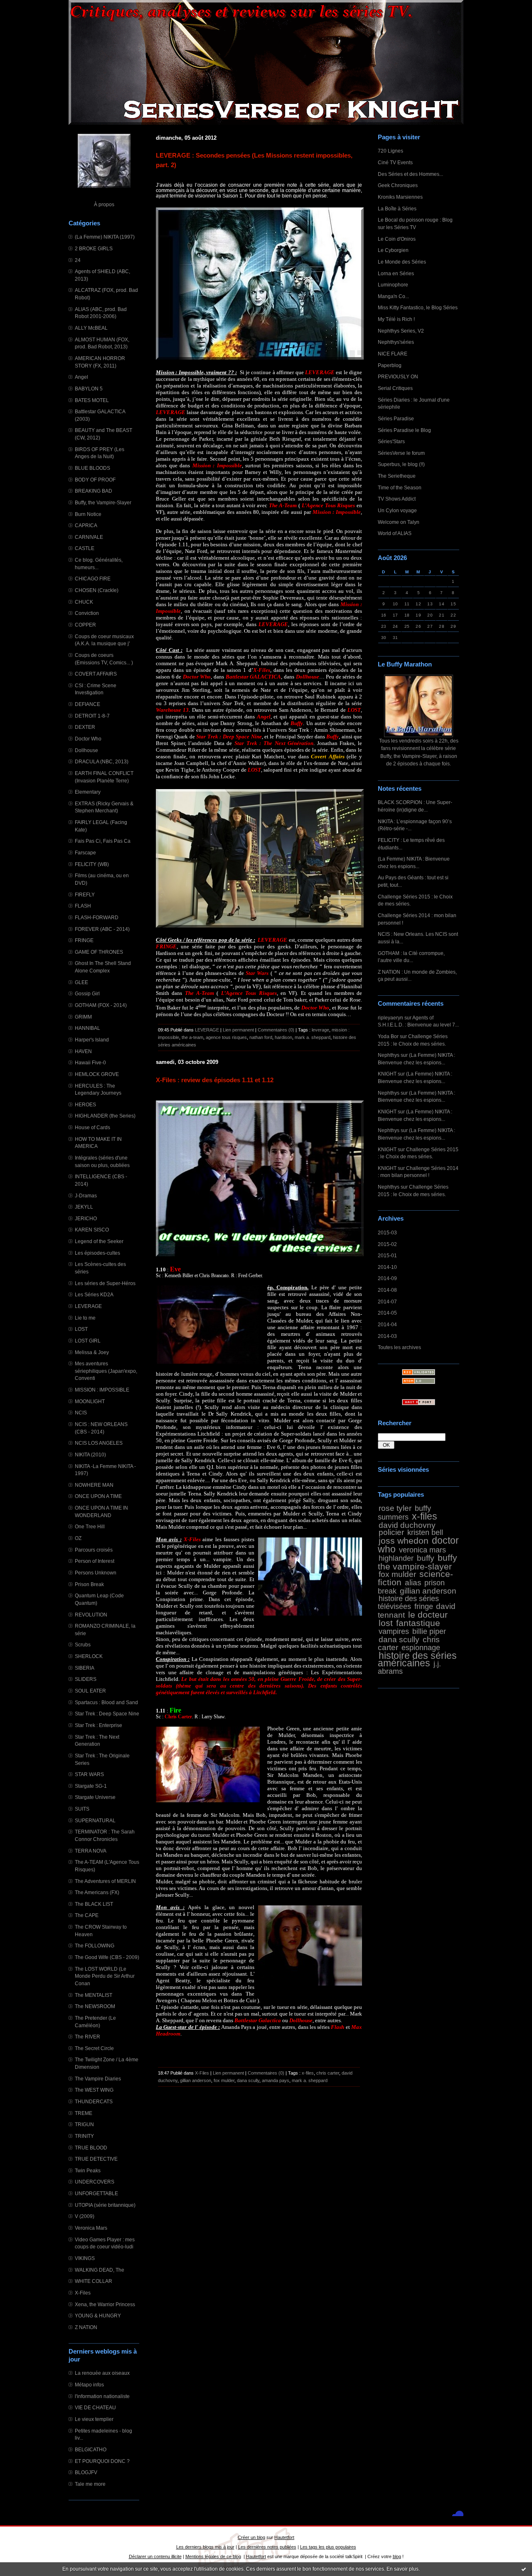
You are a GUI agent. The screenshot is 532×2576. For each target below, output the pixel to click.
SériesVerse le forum (401, 453)
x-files (425, 1516)
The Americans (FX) (97, 1892)
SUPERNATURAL (95, 1820)
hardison (283, 1037)
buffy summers (404, 1513)
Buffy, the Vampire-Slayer (103, 502)
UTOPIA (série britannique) (105, 2205)
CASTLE (85, 548)
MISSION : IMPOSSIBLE (102, 1390)
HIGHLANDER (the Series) (105, 1116)
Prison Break (89, 1584)
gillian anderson (428, 1591)
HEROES (85, 1104)
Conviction (87, 613)
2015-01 (387, 1255)
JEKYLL (84, 1207)
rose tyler (395, 1508)
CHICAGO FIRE (93, 579)
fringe (424, 1606)
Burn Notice (88, 514)
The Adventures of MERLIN (105, 1881)
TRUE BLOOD (91, 2148)
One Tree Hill (90, 1526)
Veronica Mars (91, 2228)
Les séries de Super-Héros (105, 1283)
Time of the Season (400, 487)
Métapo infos (89, 2385)
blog (397, 2556)
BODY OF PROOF (95, 480)
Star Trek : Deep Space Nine (107, 1714)
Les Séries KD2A (94, 1294)
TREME (84, 2113)
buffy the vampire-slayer (417, 1562)
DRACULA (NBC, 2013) (102, 761)
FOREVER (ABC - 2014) (102, 929)
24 (78, 260)
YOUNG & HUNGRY (98, 2316)
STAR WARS (89, 1774)
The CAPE (87, 1915)
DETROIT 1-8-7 (92, 716)
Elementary (88, 792)
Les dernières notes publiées (267, 2547)
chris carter (328, 2073)
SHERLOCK (89, 1656)
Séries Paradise (396, 418)
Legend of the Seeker (99, 1241)
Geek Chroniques (398, 185)
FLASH (83, 906)
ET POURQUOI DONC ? (102, 2461)
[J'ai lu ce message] (524, 2569)
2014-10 (387, 1267)
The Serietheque (397, 476)
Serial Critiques (395, 388)
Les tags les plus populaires (328, 2547)
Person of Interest (95, 1561)
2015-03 (387, 1232)
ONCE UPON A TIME (98, 1496)
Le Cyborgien (393, 250)
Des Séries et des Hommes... (410, 174)
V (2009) (85, 2216)
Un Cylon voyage (397, 510)
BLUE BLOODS (92, 468)
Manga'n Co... (393, 296)
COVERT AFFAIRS (96, 674)
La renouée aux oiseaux (102, 2373)
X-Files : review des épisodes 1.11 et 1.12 (215, 1080)
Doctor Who (88, 739)
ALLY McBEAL (91, 328)
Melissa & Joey (92, 1352)
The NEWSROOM (95, 2006)
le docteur (428, 1615)
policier (391, 1532)
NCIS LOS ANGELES (99, 1443)
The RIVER (87, 2037)
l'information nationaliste (102, 2396)
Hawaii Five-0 (90, 1062)
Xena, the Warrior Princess (105, 2304)
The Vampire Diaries (98, 2079)
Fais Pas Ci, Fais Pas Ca (103, 841)
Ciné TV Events (395, 162)
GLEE (81, 982)
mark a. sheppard (313, 1037)
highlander (396, 1558)
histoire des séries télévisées (408, 1603)
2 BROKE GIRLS (94, 248)
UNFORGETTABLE (96, 2193)
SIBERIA (85, 1668)
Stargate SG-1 (91, 1786)
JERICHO (86, 1218)
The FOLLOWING (95, 1946)
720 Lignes (390, 151)
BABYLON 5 (89, 389)
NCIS (81, 1413)
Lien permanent (238, 1030)
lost (386, 1623)
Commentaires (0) (276, 1030)
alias (413, 1582)
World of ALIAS (395, 533)
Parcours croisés (94, 1550)
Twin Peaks (88, 2170)
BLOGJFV (86, 2472)
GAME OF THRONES (99, 952)
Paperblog (390, 365)
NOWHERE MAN (94, 1485)
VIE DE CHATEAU (95, 2407)
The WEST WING (94, 2090)
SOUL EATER (90, 1691)
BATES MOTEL (92, 400)
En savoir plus (403, 2569)
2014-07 (387, 1302)
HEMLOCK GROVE (97, 1074)
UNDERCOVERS (95, 2182)
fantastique (418, 1623)
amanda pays (276, 2080)
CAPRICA (86, 525)
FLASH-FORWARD (97, 917)
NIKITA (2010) (90, 1455)
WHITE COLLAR (94, 2281)
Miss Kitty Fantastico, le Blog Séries (418, 307)
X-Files (83, 2293)
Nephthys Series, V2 (401, 331)
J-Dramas (86, 1195)
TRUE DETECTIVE (96, 2159)
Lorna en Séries (396, 273)
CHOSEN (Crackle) (97, 590)
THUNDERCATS (94, 2101)
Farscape (85, 852)
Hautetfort (284, 2537)
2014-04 (387, 1324)
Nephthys (389, 1055)
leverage (320, 1030)
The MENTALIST (94, 1995)
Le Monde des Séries (402, 262)
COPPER (85, 625)
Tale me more (90, 2484)
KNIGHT (387, 1074)
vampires (394, 1631)
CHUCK (84, 602)
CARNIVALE (89, 537)
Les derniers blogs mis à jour (205, 2547)
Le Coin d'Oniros (397, 239)
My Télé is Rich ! (396, 319)
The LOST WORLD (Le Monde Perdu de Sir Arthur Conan (105, 1976)
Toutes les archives (399, 1347)
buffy (426, 1558)
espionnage (421, 1648)
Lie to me (85, 1318)
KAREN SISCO (92, 1230)
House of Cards (92, 1127)
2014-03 (387, 1336)
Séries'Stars (391, 441)
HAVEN (83, 1051)
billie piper (429, 1631)
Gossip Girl (87, 993)
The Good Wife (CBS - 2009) (107, 1957)
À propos (104, 204)
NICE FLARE (393, 354)
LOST (81, 1329)
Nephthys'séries (396, 342)
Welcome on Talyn (399, 522)
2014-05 (387, 1313)
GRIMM (83, 1017)
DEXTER (85, 727)
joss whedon (404, 1541)
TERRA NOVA (91, 1851)
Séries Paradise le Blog (404, 430)
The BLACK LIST (94, 1904)
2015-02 (387, 1244)
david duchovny (407, 1525)
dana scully (399, 1639)
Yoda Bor (388, 1036)
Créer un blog (251, 2537)
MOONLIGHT (90, 1401)
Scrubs (83, 1645)
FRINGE (84, 940)
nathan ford (261, 1037)
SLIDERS (86, 1679)
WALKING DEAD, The (100, 2270)
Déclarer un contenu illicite (155, 2556)
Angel (81, 377)
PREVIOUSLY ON (398, 376)
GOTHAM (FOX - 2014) (101, 1005)
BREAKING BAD (94, 491)
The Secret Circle (94, 2048)
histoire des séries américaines (417, 1659)
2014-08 (387, 1290)
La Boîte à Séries (397, 208)
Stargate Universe (95, 1797)
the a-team (192, 1037)
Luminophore (393, 285)
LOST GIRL (88, 1341)
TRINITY (84, 2136)
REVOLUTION (91, 1615)
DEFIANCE (87, 704)
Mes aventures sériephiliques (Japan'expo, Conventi (106, 1371)
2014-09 (387, 1278)
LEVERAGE (88, 1306)
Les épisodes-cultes (97, 1253)
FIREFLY (85, 894)
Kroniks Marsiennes (400, 197)
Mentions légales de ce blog (213, 2556)
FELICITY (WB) (92, 864)
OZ (78, 1538)
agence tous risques (226, 1037)
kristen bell (425, 1532)
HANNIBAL (87, 1028)
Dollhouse (86, 750)
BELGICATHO (91, 2449)
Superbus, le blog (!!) (401, 464)
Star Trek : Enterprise (99, 1725)
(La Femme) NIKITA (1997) (105, 237)
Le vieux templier (94, 2419)
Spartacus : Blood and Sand (106, 1702)
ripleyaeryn (390, 1018)
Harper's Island (92, 1040)
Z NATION (86, 2327)
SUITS (82, 1809)
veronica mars (422, 1550)
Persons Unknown (96, 1573)
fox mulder (397, 1574)
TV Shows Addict (397, 499)
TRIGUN (84, 2124)
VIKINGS (85, 2258)
